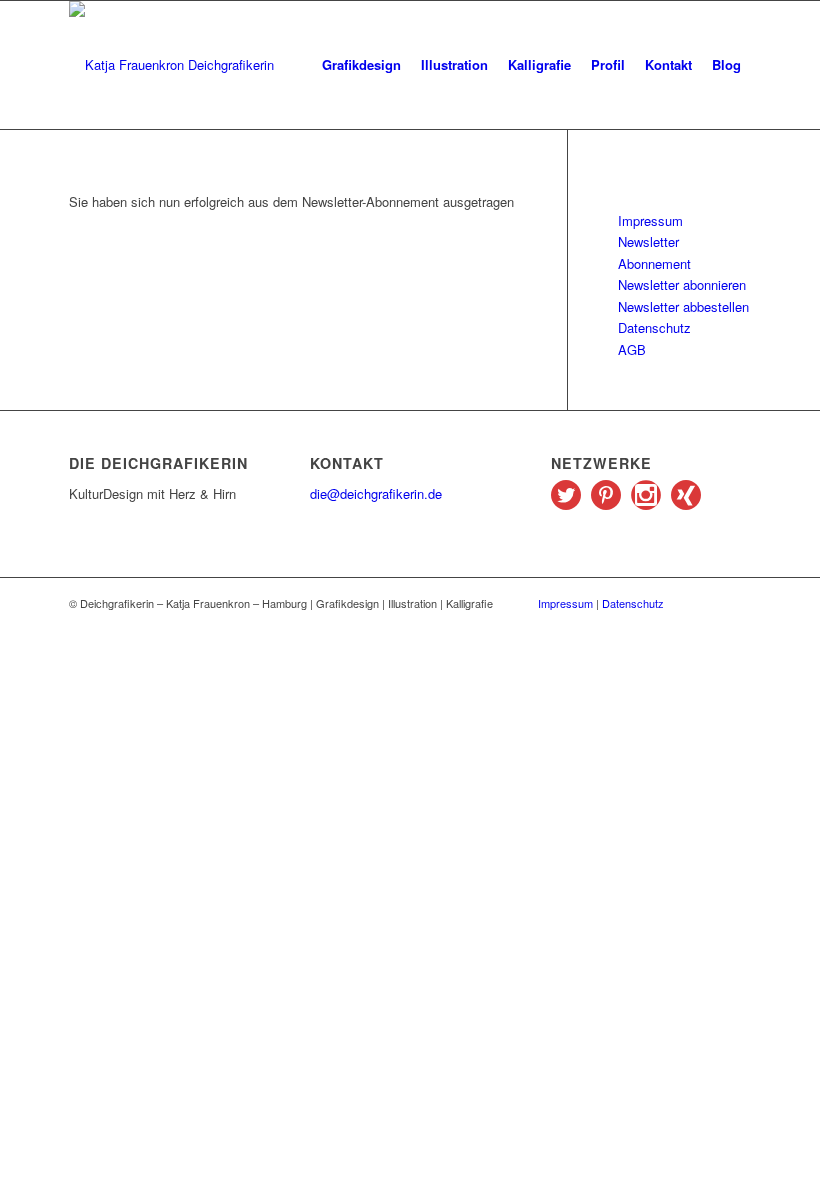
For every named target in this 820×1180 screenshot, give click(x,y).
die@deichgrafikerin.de (376, 493)
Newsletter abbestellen (683, 306)
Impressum (650, 220)
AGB (632, 349)
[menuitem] (361, 65)
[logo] (171, 65)
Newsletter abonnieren (682, 284)
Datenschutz (654, 327)
